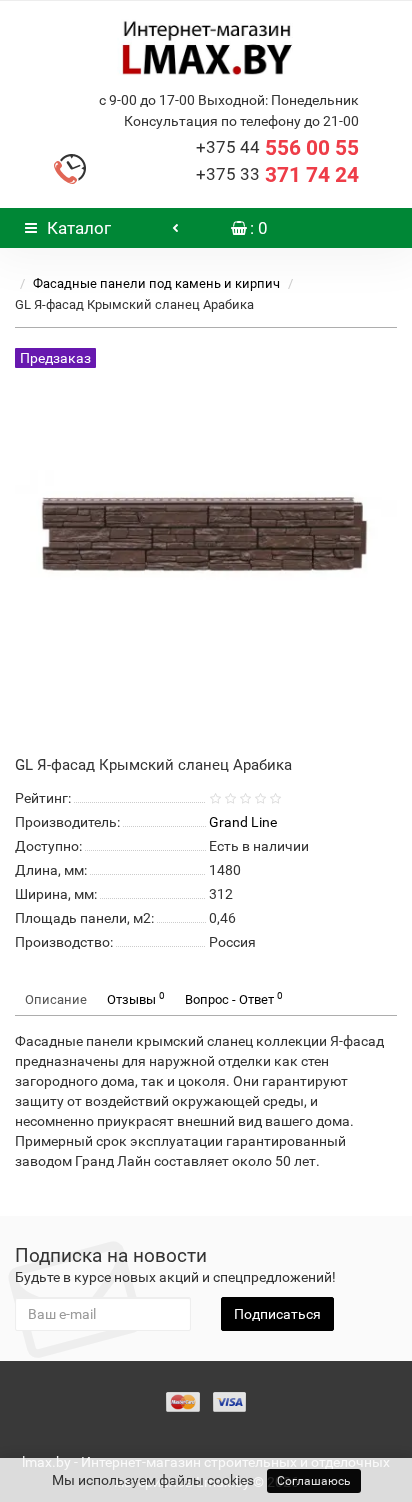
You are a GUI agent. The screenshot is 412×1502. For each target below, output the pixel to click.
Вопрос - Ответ (234, 998)
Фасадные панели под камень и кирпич (156, 283)
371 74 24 (277, 175)
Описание (56, 999)
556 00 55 (277, 148)
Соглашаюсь (314, 1481)
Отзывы (136, 998)
